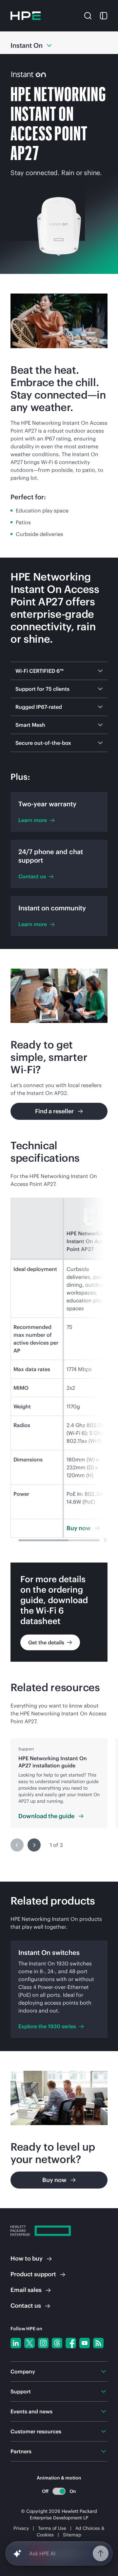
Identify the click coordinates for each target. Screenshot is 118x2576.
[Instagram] (43, 2343)
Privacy (21, 2528)
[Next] (34, 1845)
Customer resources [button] (36, 2431)
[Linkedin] (16, 2343)
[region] (59, 1783)
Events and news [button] (31, 2411)
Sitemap (72, 2535)
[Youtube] (85, 2343)
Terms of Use (52, 2528)
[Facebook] (71, 2343)
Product (33, 2274)
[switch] (59, 2491)
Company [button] (23, 2371)
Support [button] (21, 2391)
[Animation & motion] (59, 2491)
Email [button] (26, 2290)
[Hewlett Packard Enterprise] (26, 16)
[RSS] (98, 2343)
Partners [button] (21, 2451)
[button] (88, 15)
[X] (29, 2343)
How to (27, 2258)
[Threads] (57, 2343)
